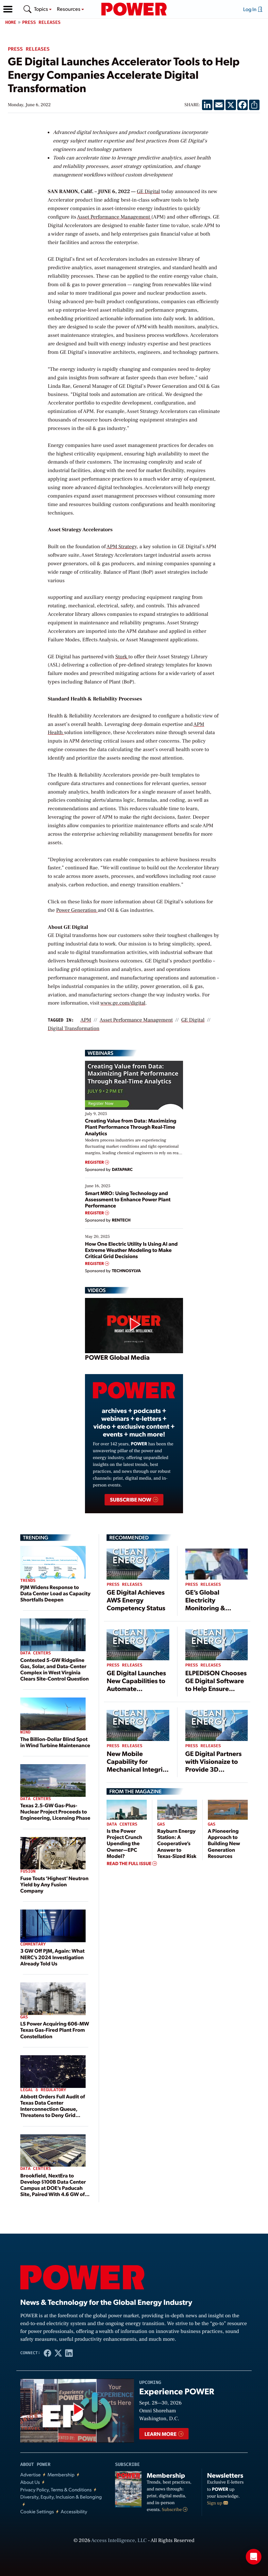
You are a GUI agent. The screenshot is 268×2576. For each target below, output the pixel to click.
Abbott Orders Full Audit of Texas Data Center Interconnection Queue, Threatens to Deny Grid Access (53, 2109)
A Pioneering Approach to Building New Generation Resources (224, 1843)
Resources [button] (69, 9)
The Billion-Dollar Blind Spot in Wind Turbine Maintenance (55, 1742)
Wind (25, 1732)
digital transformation (74, 1029)
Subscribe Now (131, 1499)
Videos (97, 1290)
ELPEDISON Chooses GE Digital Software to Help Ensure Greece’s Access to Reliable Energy (216, 1688)
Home (11, 22)
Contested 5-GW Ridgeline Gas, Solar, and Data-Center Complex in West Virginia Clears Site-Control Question (55, 1669)
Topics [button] (42, 9)
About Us (30, 2482)
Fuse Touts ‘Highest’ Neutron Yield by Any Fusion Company (54, 1884)
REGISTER (95, 1162)
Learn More (161, 2434)
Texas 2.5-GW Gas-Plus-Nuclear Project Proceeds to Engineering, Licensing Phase (55, 1811)
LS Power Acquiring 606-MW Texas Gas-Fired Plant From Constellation (55, 2030)
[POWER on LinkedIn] (69, 2353)
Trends (28, 1581)
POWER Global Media (117, 1357)
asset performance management (136, 1020)
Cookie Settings (37, 2511)
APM (86, 1020)
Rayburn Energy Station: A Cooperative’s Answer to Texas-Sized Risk (177, 1843)
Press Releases (42, 22)
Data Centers (36, 1653)
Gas (24, 2017)
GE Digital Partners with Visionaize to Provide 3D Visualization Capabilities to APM (215, 1769)
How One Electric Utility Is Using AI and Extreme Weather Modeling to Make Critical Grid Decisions (131, 1250)
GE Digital (148, 192)
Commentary (33, 1944)
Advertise (30, 2475)
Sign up (215, 2503)
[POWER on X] (58, 2353)
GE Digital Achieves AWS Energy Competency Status (136, 1600)
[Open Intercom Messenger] (254, 2557)
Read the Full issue (129, 1863)
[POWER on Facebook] (48, 2353)
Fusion (28, 1871)
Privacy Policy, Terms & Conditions (56, 2490)
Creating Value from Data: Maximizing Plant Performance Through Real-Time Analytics (131, 1127)
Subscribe (172, 2510)
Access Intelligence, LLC (119, 2541)
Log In (250, 9)
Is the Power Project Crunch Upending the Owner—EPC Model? (124, 1843)
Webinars (100, 1053)
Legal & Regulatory (43, 2090)
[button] (8, 9)
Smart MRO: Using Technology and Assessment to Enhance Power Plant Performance (128, 1199)
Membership (61, 2475)
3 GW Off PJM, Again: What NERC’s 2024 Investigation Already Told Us (52, 1957)
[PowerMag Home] (134, 9)
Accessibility (74, 2511)
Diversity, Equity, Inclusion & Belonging (61, 2497)
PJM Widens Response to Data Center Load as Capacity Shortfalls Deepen (55, 1593)
